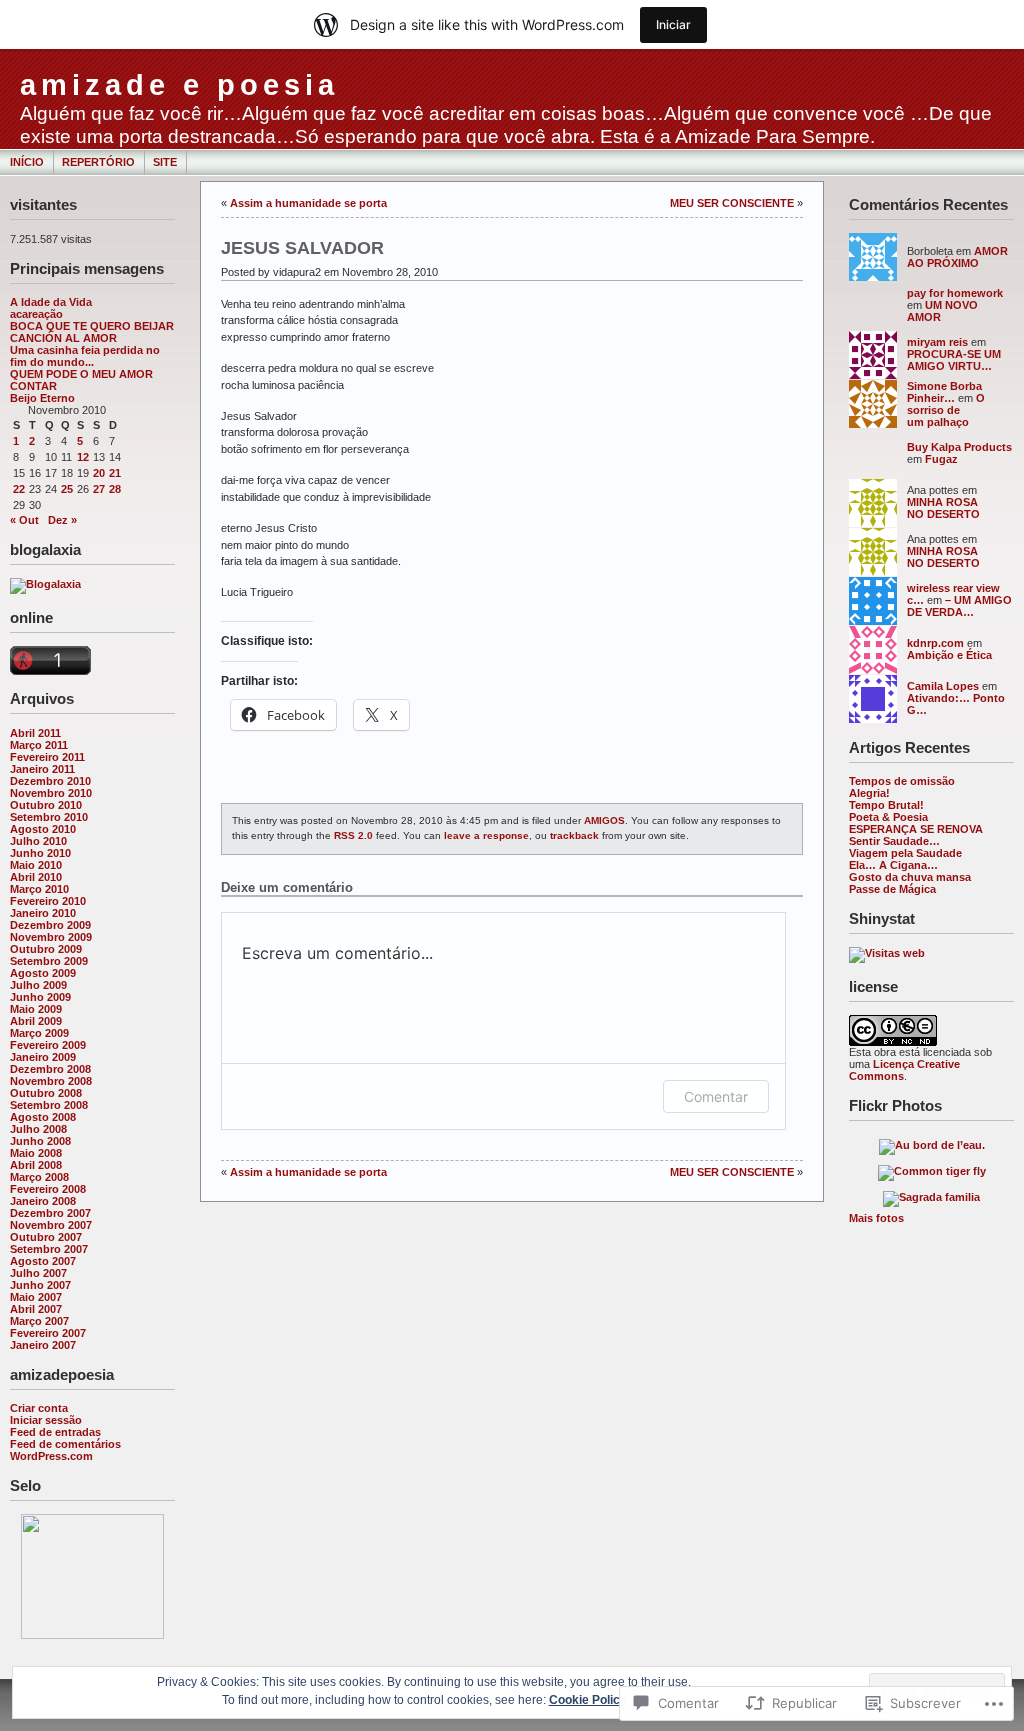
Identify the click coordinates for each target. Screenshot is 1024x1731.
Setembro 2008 (49, 1105)
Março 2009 (39, 1033)
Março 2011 (39, 745)
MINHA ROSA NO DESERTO (943, 508)
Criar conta (39, 1408)
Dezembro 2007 (50, 1213)
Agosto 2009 (43, 973)
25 (67, 489)
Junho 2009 (40, 997)
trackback (574, 835)
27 (99, 489)
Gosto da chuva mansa (910, 877)
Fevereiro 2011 (47, 757)
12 (83, 457)
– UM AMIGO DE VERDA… (959, 606)
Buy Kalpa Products (959, 447)
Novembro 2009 (51, 937)
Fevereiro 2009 (48, 1045)
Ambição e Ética (949, 655)
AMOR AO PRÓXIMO (957, 257)
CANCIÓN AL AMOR (63, 338)
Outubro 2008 (46, 1093)
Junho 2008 (40, 1141)
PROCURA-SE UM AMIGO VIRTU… (954, 360)
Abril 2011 (35, 733)
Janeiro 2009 (43, 1057)
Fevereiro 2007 (48, 1333)
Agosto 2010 (43, 829)
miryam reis (937, 342)
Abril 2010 (36, 877)
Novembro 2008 (51, 1081)
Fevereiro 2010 (48, 901)
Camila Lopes (943, 686)
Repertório (98, 162)
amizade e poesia (179, 85)
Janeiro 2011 (42, 769)
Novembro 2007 (51, 1225)
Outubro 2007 (46, 1237)
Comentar (716, 1096)
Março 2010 (39, 889)
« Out (24, 520)
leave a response (486, 835)
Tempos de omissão (902, 781)
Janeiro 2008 (43, 1201)
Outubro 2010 (46, 805)
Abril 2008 (36, 1165)
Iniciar (673, 24)
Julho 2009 (38, 985)
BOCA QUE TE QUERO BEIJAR (92, 326)
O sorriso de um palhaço (946, 410)
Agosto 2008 (43, 1117)
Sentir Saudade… (894, 841)
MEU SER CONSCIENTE (732, 203)
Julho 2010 (38, 841)
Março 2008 (39, 1177)
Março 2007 (39, 1321)
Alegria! (869, 793)
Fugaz (941, 459)
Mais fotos (876, 1218)
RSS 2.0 (353, 835)
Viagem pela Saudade (905, 853)
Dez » (62, 520)
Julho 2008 (38, 1129)
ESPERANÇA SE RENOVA (916, 829)
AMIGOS (604, 820)
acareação (36, 314)
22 (19, 489)
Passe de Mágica (892, 889)
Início (27, 162)
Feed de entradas (55, 1432)
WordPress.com (51, 1456)
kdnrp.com (935, 643)
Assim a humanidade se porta (308, 203)
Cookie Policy (588, 1700)
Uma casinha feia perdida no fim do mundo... (85, 356)
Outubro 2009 (46, 949)
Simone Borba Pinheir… (944, 392)
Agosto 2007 (43, 1261)
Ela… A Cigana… (893, 865)
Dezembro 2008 (50, 1069)
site (165, 162)
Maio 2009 (36, 1009)
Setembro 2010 (49, 817)
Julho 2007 (38, 1273)
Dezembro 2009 (50, 925)
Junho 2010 (40, 853)
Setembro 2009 (49, 961)
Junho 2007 (40, 1285)
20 (99, 473)
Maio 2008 (36, 1153)
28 (115, 489)
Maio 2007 (36, 1297)
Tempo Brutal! (886, 805)
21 (115, 473)
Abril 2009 (36, 1021)
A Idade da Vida (51, 302)
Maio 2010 (36, 865)
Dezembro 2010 (50, 781)
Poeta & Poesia (888, 817)
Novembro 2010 (51, 793)
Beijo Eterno (42, 398)
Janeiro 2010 (43, 913)
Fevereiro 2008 (48, 1189)
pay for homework (955, 293)
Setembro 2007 (49, 1249)
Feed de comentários (65, 1444)
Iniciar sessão (46, 1420)
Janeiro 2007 (43, 1345)
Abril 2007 (36, 1309)
